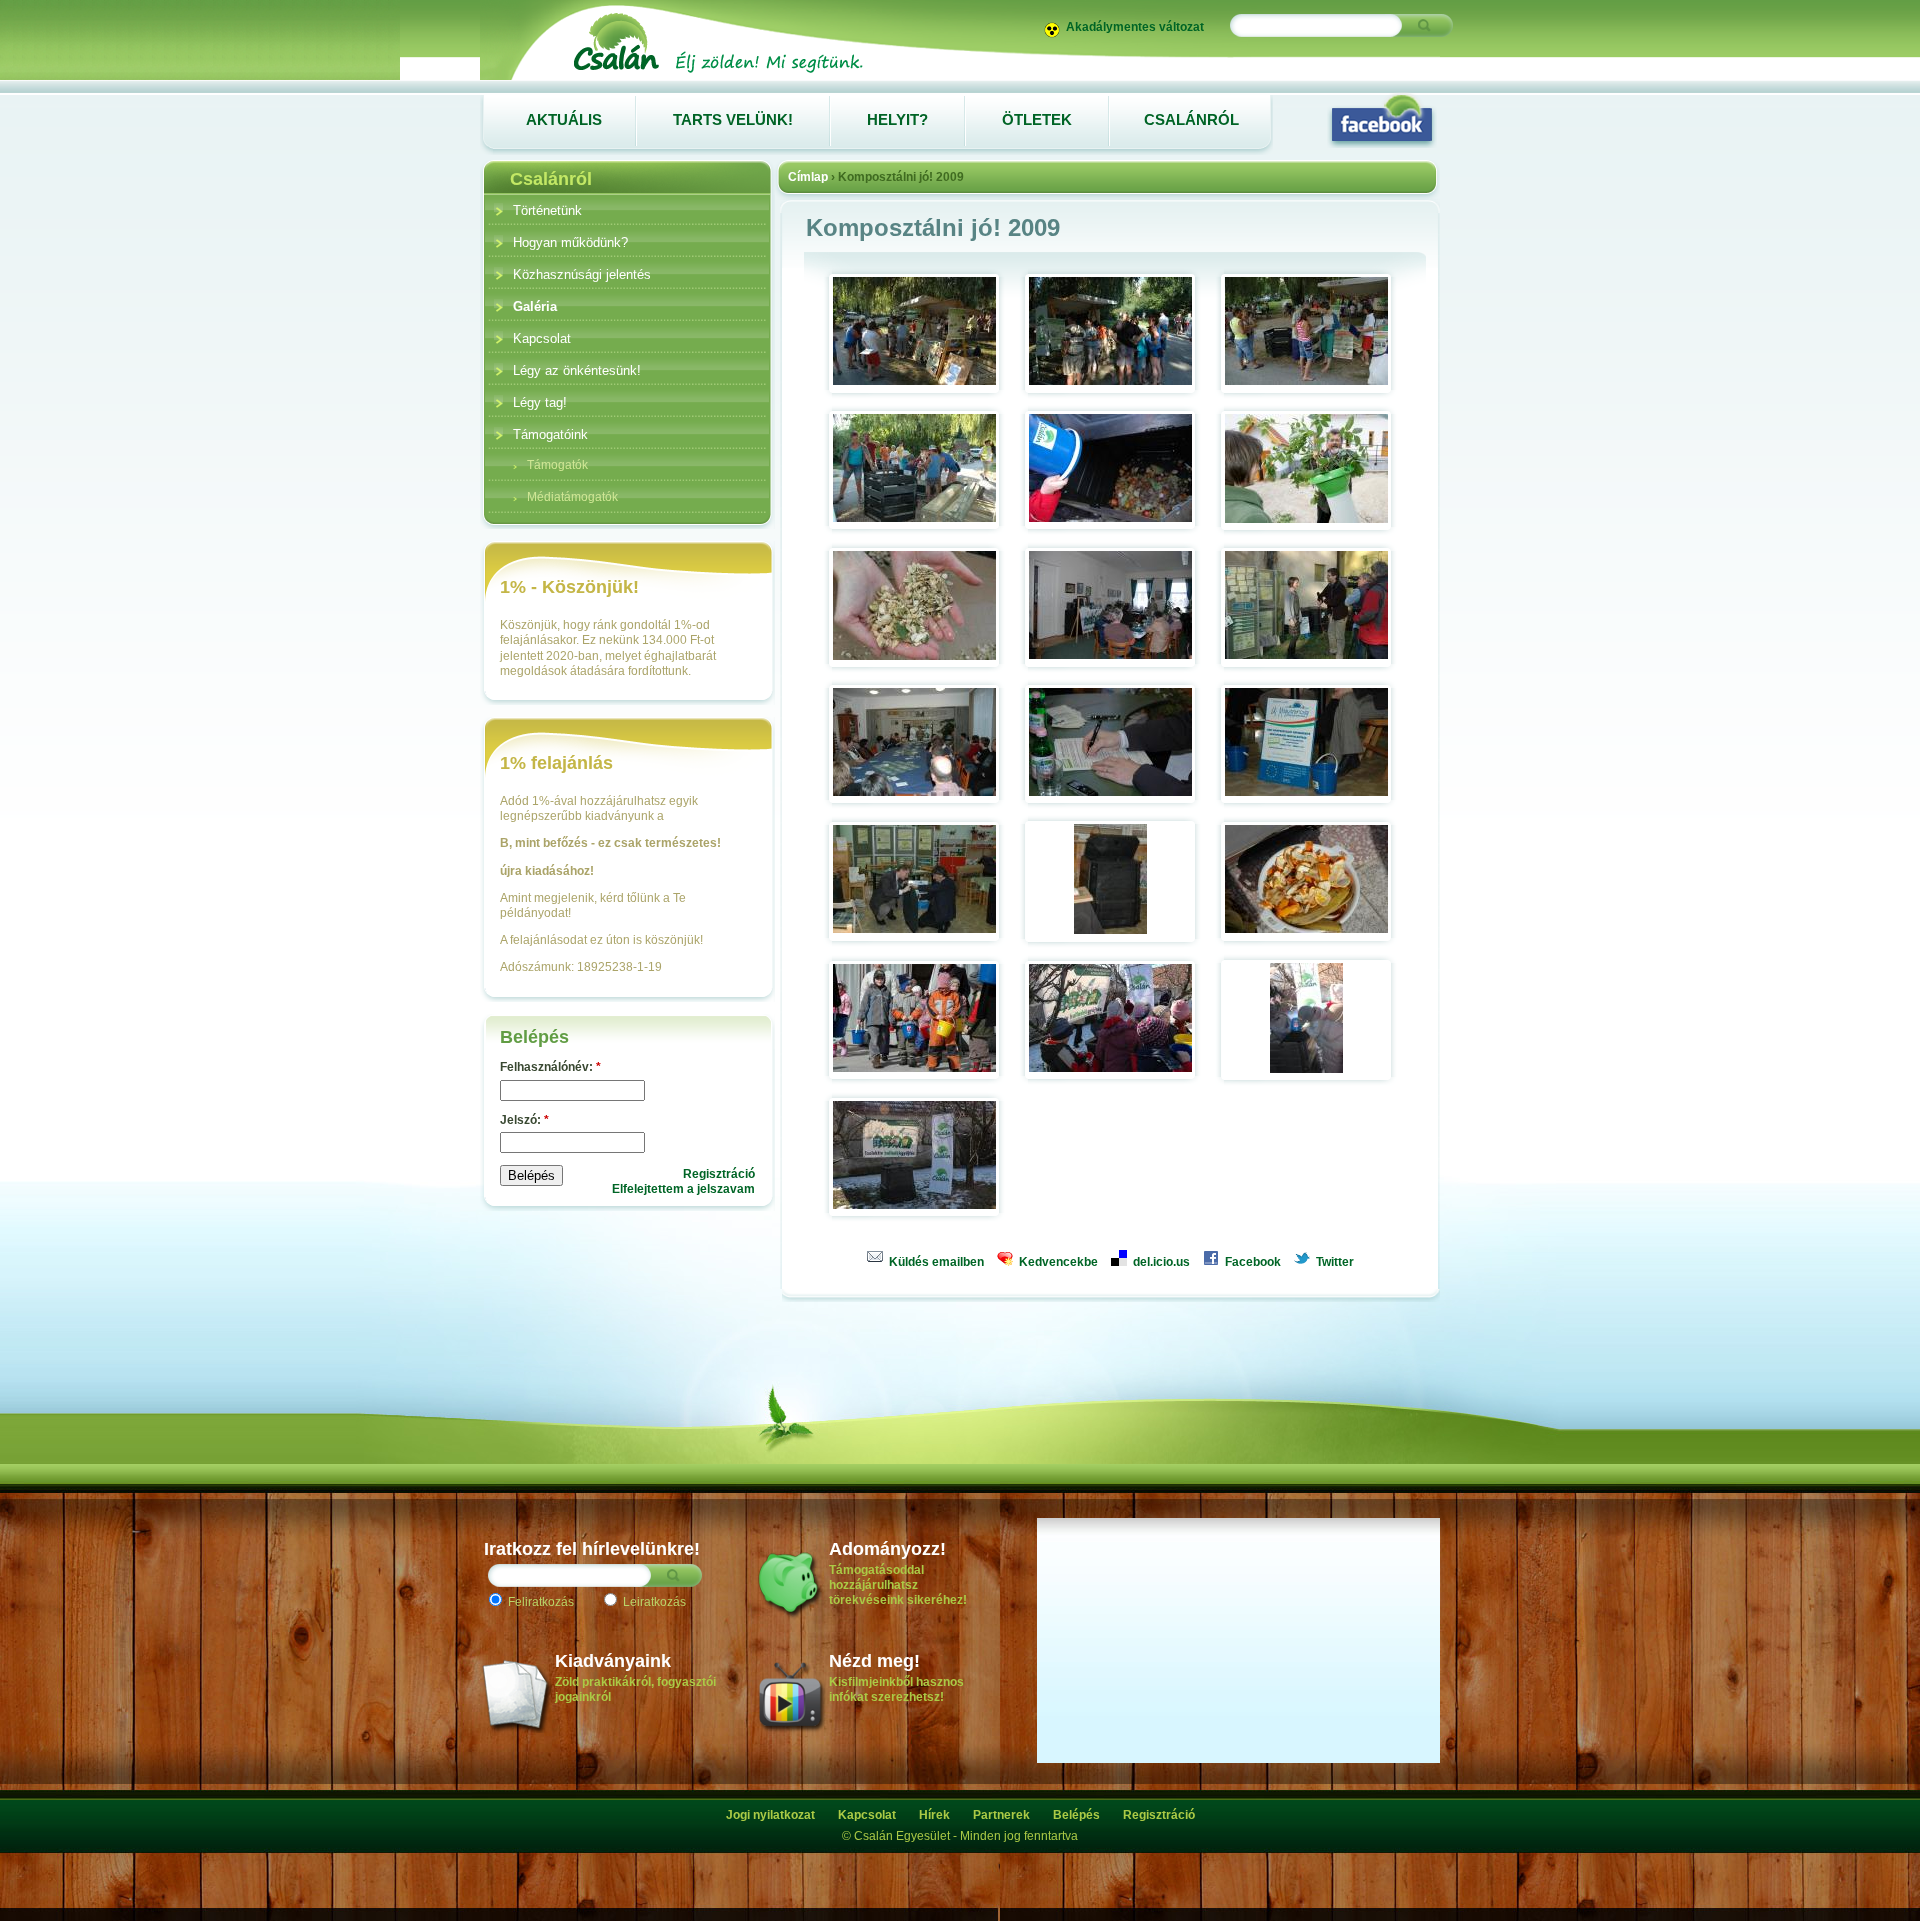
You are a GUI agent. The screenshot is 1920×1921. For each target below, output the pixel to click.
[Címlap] (717, 72)
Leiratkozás (653, 1602)
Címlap (808, 177)
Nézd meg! (874, 1661)
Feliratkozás (539, 1602)
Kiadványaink (613, 1661)
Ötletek (1037, 119)
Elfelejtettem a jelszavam (683, 1189)
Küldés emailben (935, 1262)
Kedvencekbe (1057, 1262)
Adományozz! (887, 1549)
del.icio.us (1160, 1262)
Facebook (1251, 1262)
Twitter (1333, 1262)
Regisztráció (719, 1174)
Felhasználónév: (550, 1067)
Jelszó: (524, 1120)
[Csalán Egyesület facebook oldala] (1382, 120)
